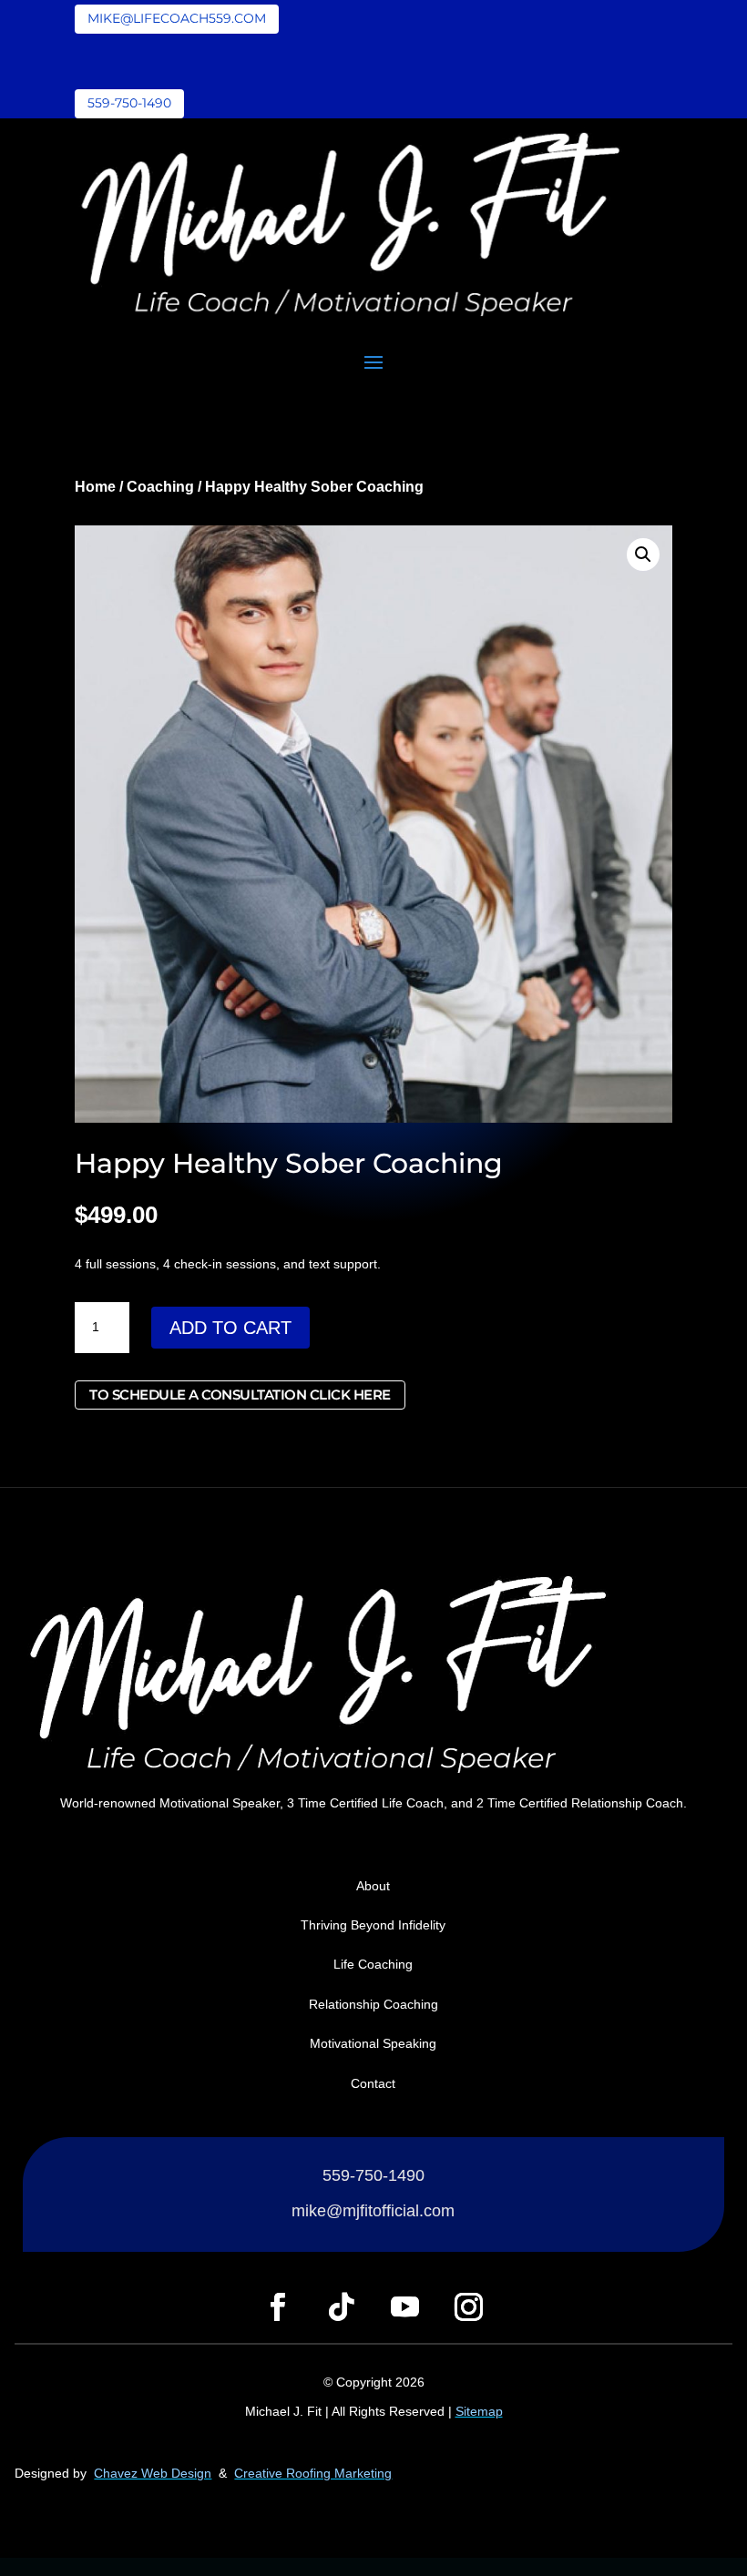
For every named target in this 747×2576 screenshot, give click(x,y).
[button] (643, 555)
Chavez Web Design (153, 2473)
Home (95, 487)
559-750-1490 (129, 103)
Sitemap (479, 2411)
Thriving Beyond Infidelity (373, 1925)
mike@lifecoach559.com (177, 18)
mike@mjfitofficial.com (373, 2211)
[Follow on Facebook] (278, 2307)
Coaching (160, 487)
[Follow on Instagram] (469, 2307)
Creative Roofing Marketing (313, 2473)
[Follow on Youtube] (405, 2307)
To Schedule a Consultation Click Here (240, 1395)
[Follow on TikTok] (342, 2307)
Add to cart (230, 1328)
